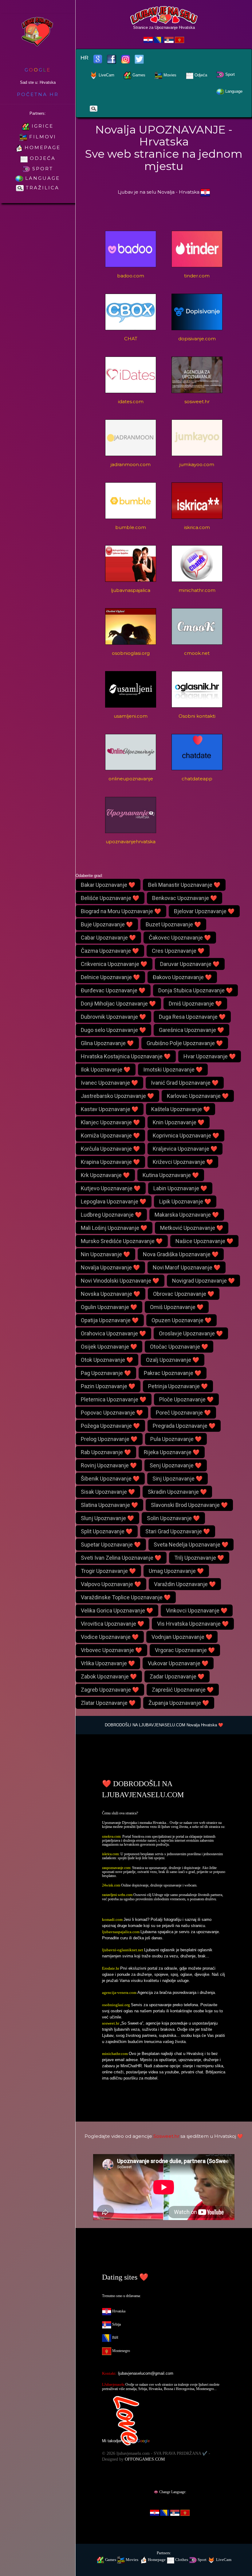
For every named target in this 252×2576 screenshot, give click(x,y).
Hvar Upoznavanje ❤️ (210, 1056)
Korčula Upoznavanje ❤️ (110, 1149)
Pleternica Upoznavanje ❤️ (114, 1399)
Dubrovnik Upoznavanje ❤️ (113, 1017)
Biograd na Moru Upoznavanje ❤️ (121, 911)
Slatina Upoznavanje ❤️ (109, 1505)
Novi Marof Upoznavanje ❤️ (187, 1267)
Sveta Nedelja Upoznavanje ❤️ (191, 1545)
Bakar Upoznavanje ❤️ (108, 885)
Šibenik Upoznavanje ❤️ (110, 1479)
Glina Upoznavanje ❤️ (107, 1043)
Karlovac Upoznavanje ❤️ (198, 1096)
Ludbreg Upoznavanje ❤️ (111, 1215)
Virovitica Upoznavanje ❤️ (112, 1624)
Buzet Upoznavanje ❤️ (173, 924)
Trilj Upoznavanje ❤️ (199, 1558)
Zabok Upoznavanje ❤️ (109, 1676)
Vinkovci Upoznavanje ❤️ (197, 1610)
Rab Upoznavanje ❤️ (106, 1452)
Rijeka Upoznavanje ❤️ (172, 1452)
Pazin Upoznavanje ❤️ (108, 1386)
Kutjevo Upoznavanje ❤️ (111, 1188)
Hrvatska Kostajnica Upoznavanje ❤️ (126, 1056)
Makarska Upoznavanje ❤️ (187, 1215)
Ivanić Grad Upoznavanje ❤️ (185, 1083)
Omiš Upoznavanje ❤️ (177, 1307)
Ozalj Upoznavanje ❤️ (173, 1360)
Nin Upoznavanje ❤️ (105, 1254)
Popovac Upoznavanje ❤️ (112, 1413)
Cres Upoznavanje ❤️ (178, 951)
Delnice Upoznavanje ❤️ (110, 977)
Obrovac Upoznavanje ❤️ (184, 1294)
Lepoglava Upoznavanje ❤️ (114, 1201)
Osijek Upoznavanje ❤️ (109, 1347)
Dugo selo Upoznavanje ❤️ (113, 1030)
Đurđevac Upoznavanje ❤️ (113, 990)
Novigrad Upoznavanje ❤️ (203, 1281)
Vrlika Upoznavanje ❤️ (108, 1663)
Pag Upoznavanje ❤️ (106, 1373)
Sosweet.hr (166, 2136)
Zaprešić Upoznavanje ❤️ (183, 1690)
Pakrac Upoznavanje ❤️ (173, 1373)
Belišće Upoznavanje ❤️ (110, 898)
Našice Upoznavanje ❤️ (204, 1241)
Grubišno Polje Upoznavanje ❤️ (185, 1043)
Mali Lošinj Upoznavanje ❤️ (114, 1228)
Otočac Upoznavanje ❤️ (179, 1347)
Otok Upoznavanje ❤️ (107, 1360)
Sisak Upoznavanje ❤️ (108, 1492)
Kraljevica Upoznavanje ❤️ (185, 1149)
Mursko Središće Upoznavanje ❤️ (122, 1241)
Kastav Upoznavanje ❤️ (110, 1109)
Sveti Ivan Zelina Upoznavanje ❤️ (121, 1558)
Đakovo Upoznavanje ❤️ (182, 977)
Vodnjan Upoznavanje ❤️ (182, 1637)
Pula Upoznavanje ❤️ (176, 1439)
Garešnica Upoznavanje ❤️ (191, 1030)
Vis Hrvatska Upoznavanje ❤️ (193, 1624)
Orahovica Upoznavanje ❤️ (113, 1333)
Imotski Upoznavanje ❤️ (173, 1070)
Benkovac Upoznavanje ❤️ (185, 898)
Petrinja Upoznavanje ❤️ (178, 1386)
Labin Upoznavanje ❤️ (180, 1188)
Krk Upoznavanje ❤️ (105, 1175)
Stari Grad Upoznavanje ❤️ (178, 1531)
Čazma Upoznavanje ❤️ (110, 951)
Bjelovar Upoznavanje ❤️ (204, 911)
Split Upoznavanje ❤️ (107, 1531)
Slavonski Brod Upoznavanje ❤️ (189, 1505)
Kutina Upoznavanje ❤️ (171, 1175)
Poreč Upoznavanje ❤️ (183, 1413)
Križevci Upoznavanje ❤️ (183, 1162)
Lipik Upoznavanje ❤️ (185, 1201)
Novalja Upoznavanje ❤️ (110, 1267)
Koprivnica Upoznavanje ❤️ (186, 1135)
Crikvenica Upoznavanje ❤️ (114, 964)
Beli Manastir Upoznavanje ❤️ (184, 885)
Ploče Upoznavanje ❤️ (186, 1399)
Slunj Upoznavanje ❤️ (107, 1518)
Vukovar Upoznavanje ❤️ (178, 1663)
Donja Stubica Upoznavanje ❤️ (195, 990)
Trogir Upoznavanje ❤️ (108, 1571)
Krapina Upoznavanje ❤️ (110, 1162)
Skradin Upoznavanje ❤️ (177, 1492)
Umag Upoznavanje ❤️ (176, 1571)
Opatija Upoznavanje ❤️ (110, 1320)
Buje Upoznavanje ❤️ (107, 924)
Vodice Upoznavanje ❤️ (110, 1637)
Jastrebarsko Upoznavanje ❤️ (117, 1096)
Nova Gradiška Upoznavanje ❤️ (181, 1254)
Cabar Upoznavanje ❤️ (108, 938)
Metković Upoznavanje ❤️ (192, 1228)
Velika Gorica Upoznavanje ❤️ (117, 1610)
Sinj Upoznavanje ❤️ (177, 1479)
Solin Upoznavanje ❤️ (173, 1518)
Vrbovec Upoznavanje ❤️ (111, 1650)
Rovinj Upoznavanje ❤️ (109, 1465)
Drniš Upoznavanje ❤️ (195, 1004)
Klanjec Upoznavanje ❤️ (110, 1122)
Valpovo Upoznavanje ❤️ (111, 1584)
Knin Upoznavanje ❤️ (179, 1122)
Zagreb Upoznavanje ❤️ (110, 1690)
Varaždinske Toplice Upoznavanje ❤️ (126, 1597)
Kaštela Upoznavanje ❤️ (181, 1109)
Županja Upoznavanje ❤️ (179, 1703)
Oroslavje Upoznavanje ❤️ (191, 1333)
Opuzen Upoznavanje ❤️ (181, 1320)
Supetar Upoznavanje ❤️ (111, 1545)
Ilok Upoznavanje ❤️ (106, 1070)
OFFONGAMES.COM (145, 2459)
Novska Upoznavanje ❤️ (110, 1294)
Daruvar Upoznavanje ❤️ (190, 964)
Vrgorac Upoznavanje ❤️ (185, 1650)
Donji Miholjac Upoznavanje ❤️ (118, 1004)
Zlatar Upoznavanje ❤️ (108, 1703)
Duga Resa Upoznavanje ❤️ (192, 1017)
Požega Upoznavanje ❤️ (110, 1426)
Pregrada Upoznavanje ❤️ (184, 1426)
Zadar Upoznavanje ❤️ (177, 1676)
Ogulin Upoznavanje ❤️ (109, 1307)
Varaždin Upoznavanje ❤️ (185, 1584)
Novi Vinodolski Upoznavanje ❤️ (120, 1281)
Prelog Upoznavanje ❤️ (109, 1439)
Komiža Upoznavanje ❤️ (110, 1135)
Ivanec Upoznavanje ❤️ (109, 1083)
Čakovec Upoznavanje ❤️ (180, 938)
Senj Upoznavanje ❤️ (176, 1465)
